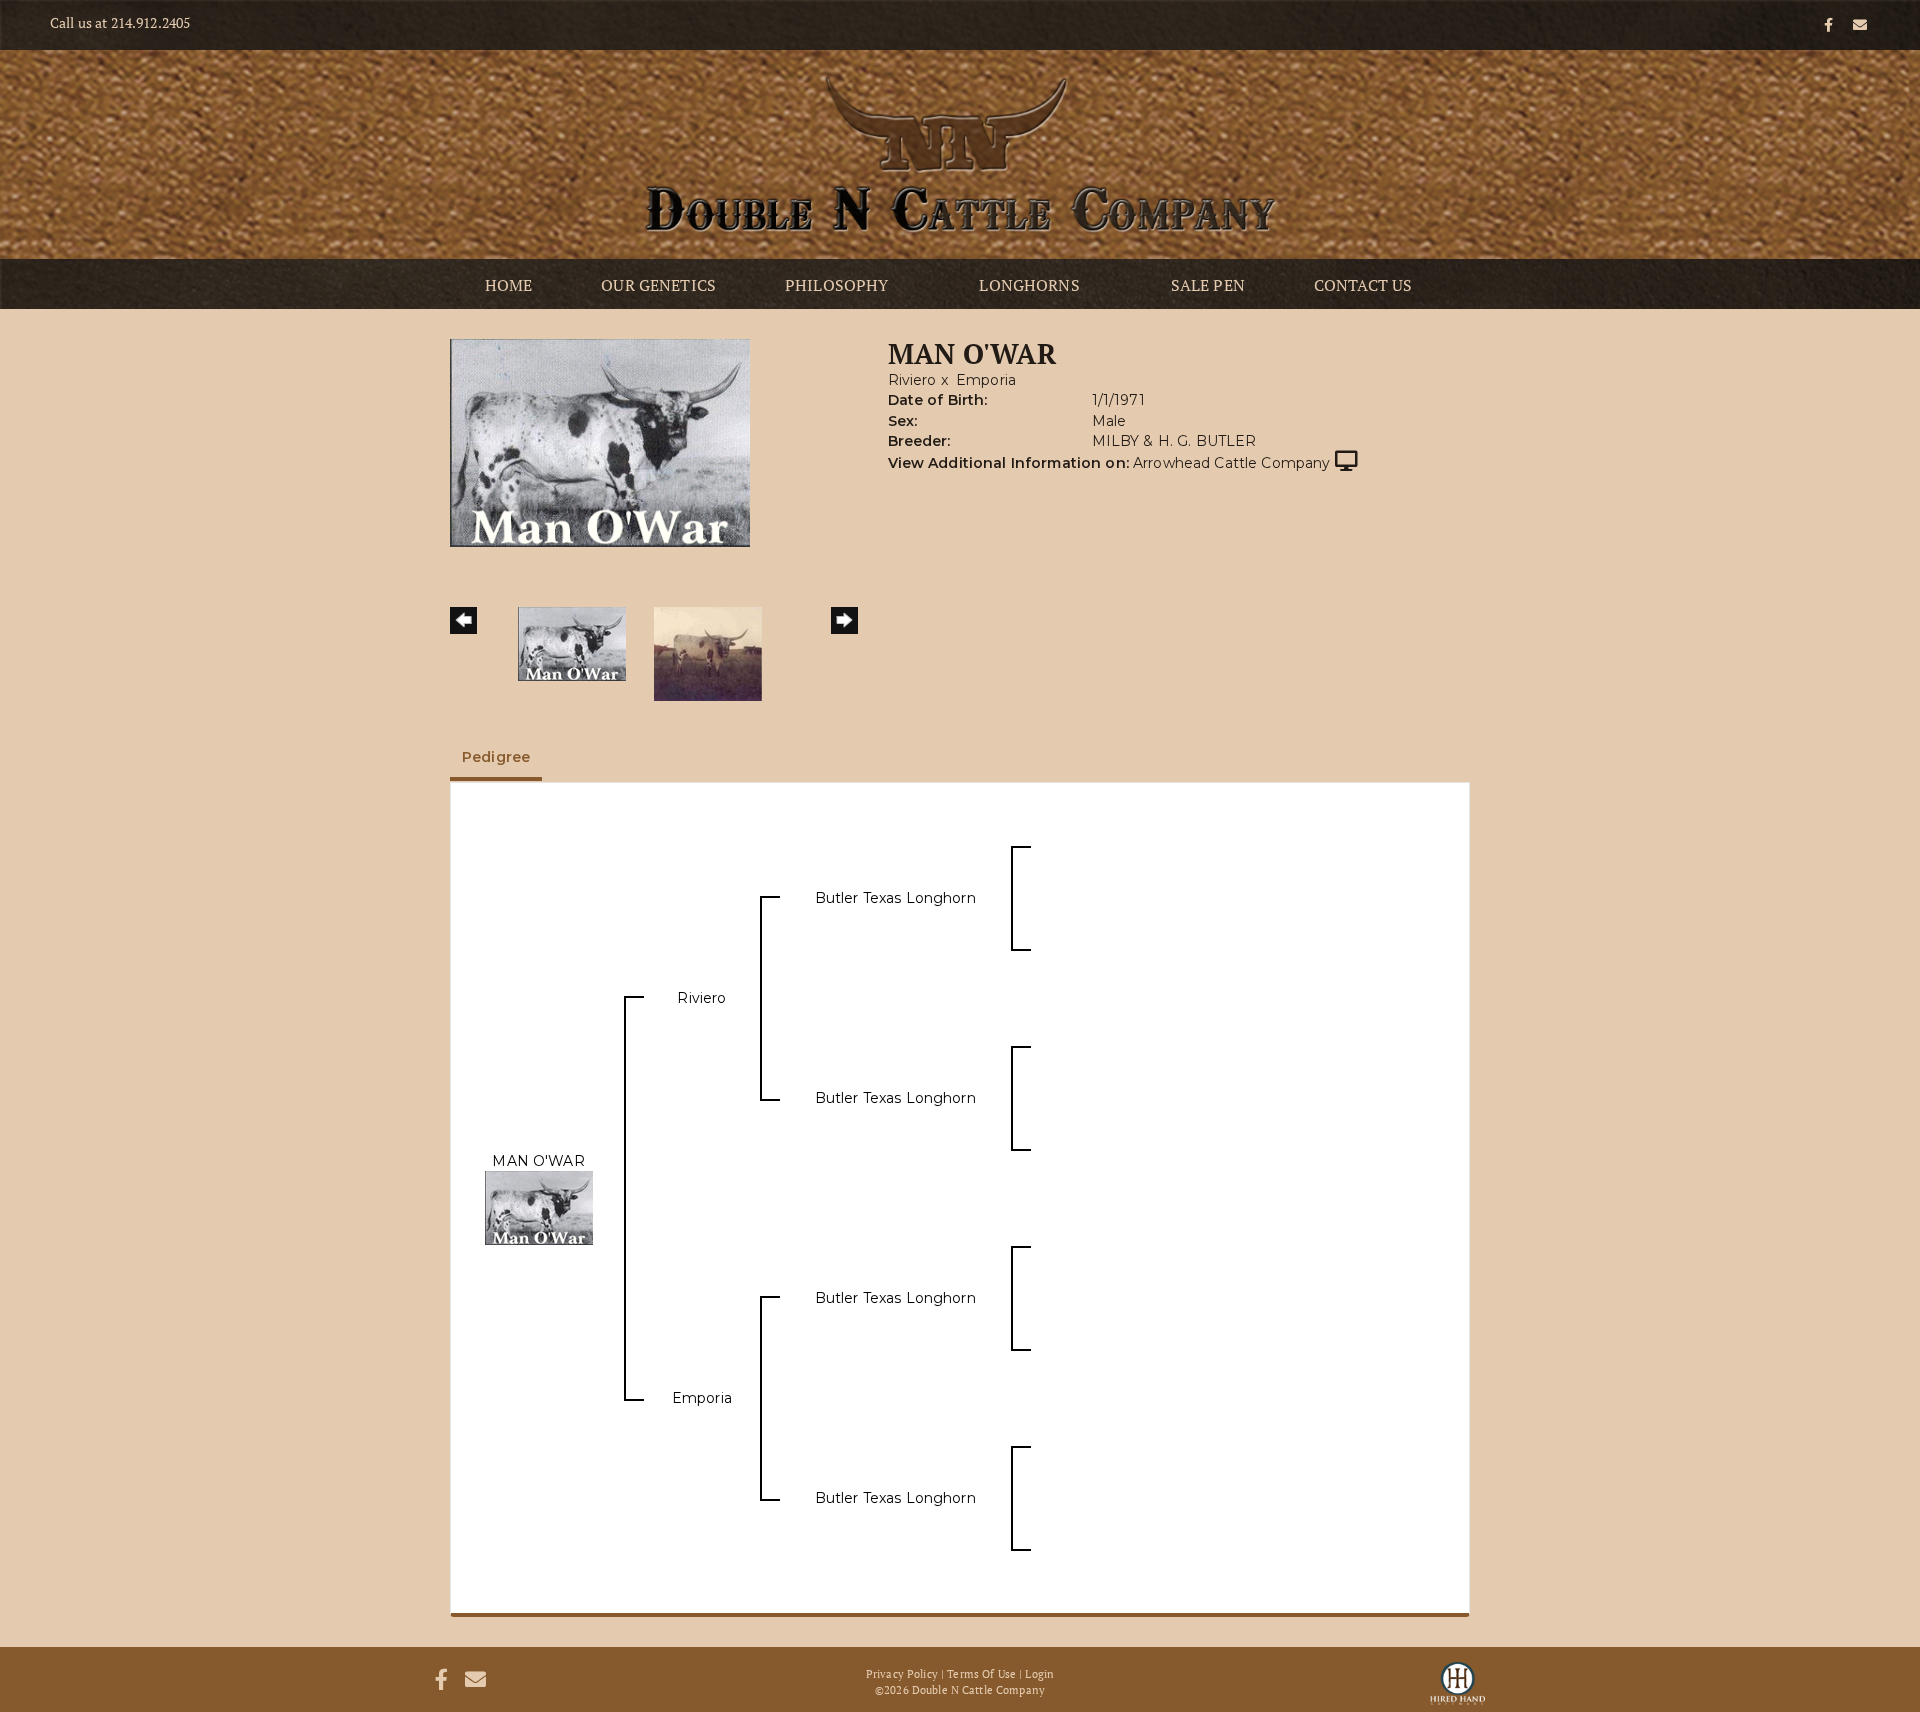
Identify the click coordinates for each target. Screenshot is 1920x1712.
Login (1039, 1674)
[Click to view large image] (600, 442)
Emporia (986, 380)
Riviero (912, 380)
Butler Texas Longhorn (895, 898)
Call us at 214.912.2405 (120, 23)
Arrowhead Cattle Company (1231, 463)
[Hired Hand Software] (1457, 1682)
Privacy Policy (902, 1674)
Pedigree (496, 757)
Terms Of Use (981, 1674)
